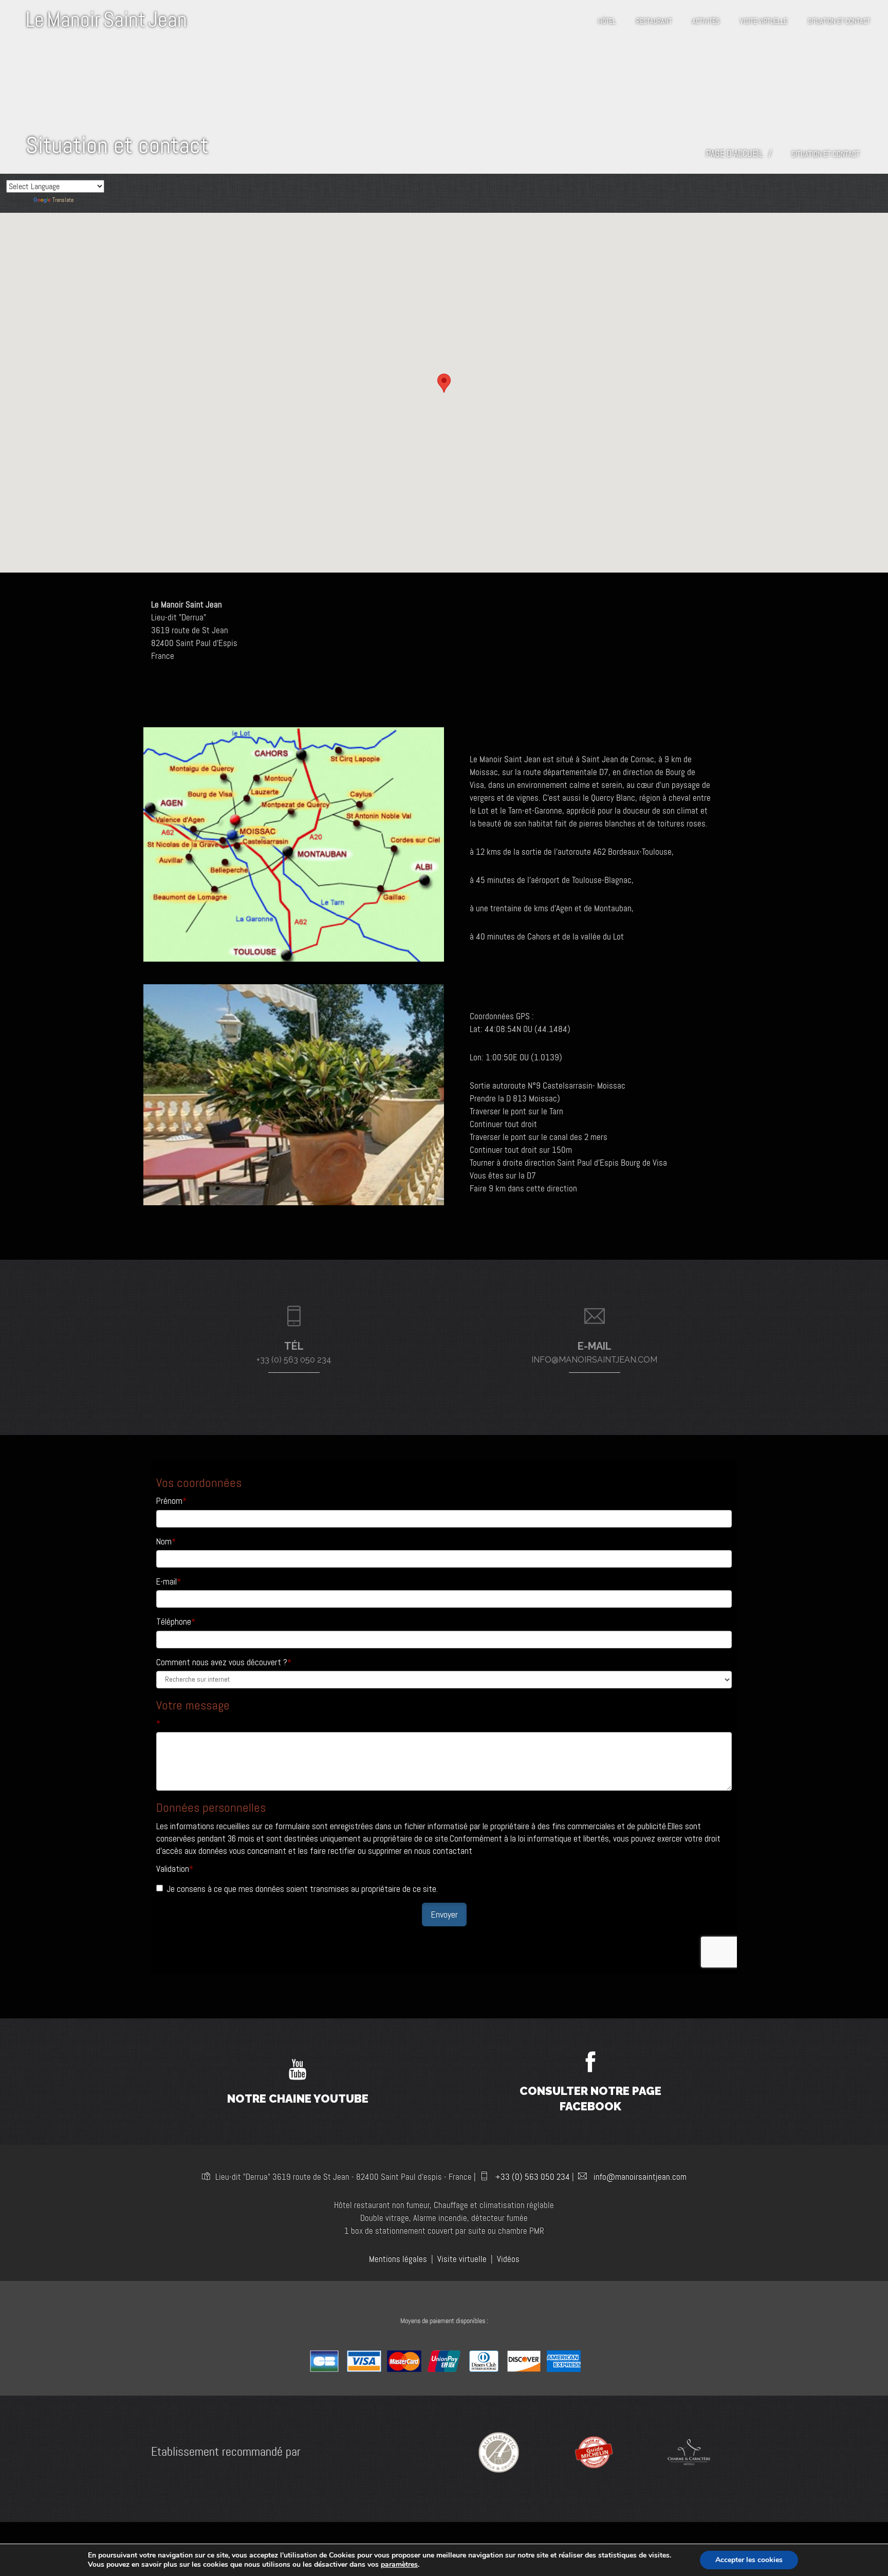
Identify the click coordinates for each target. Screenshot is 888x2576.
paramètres (399, 2565)
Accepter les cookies (749, 2560)
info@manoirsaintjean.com (640, 2177)
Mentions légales (398, 2259)
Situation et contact (839, 21)
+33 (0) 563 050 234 (533, 2177)
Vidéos (508, 2259)
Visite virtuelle (764, 21)
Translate (63, 200)
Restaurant (654, 21)
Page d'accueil (735, 154)
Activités (706, 21)
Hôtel (607, 21)
